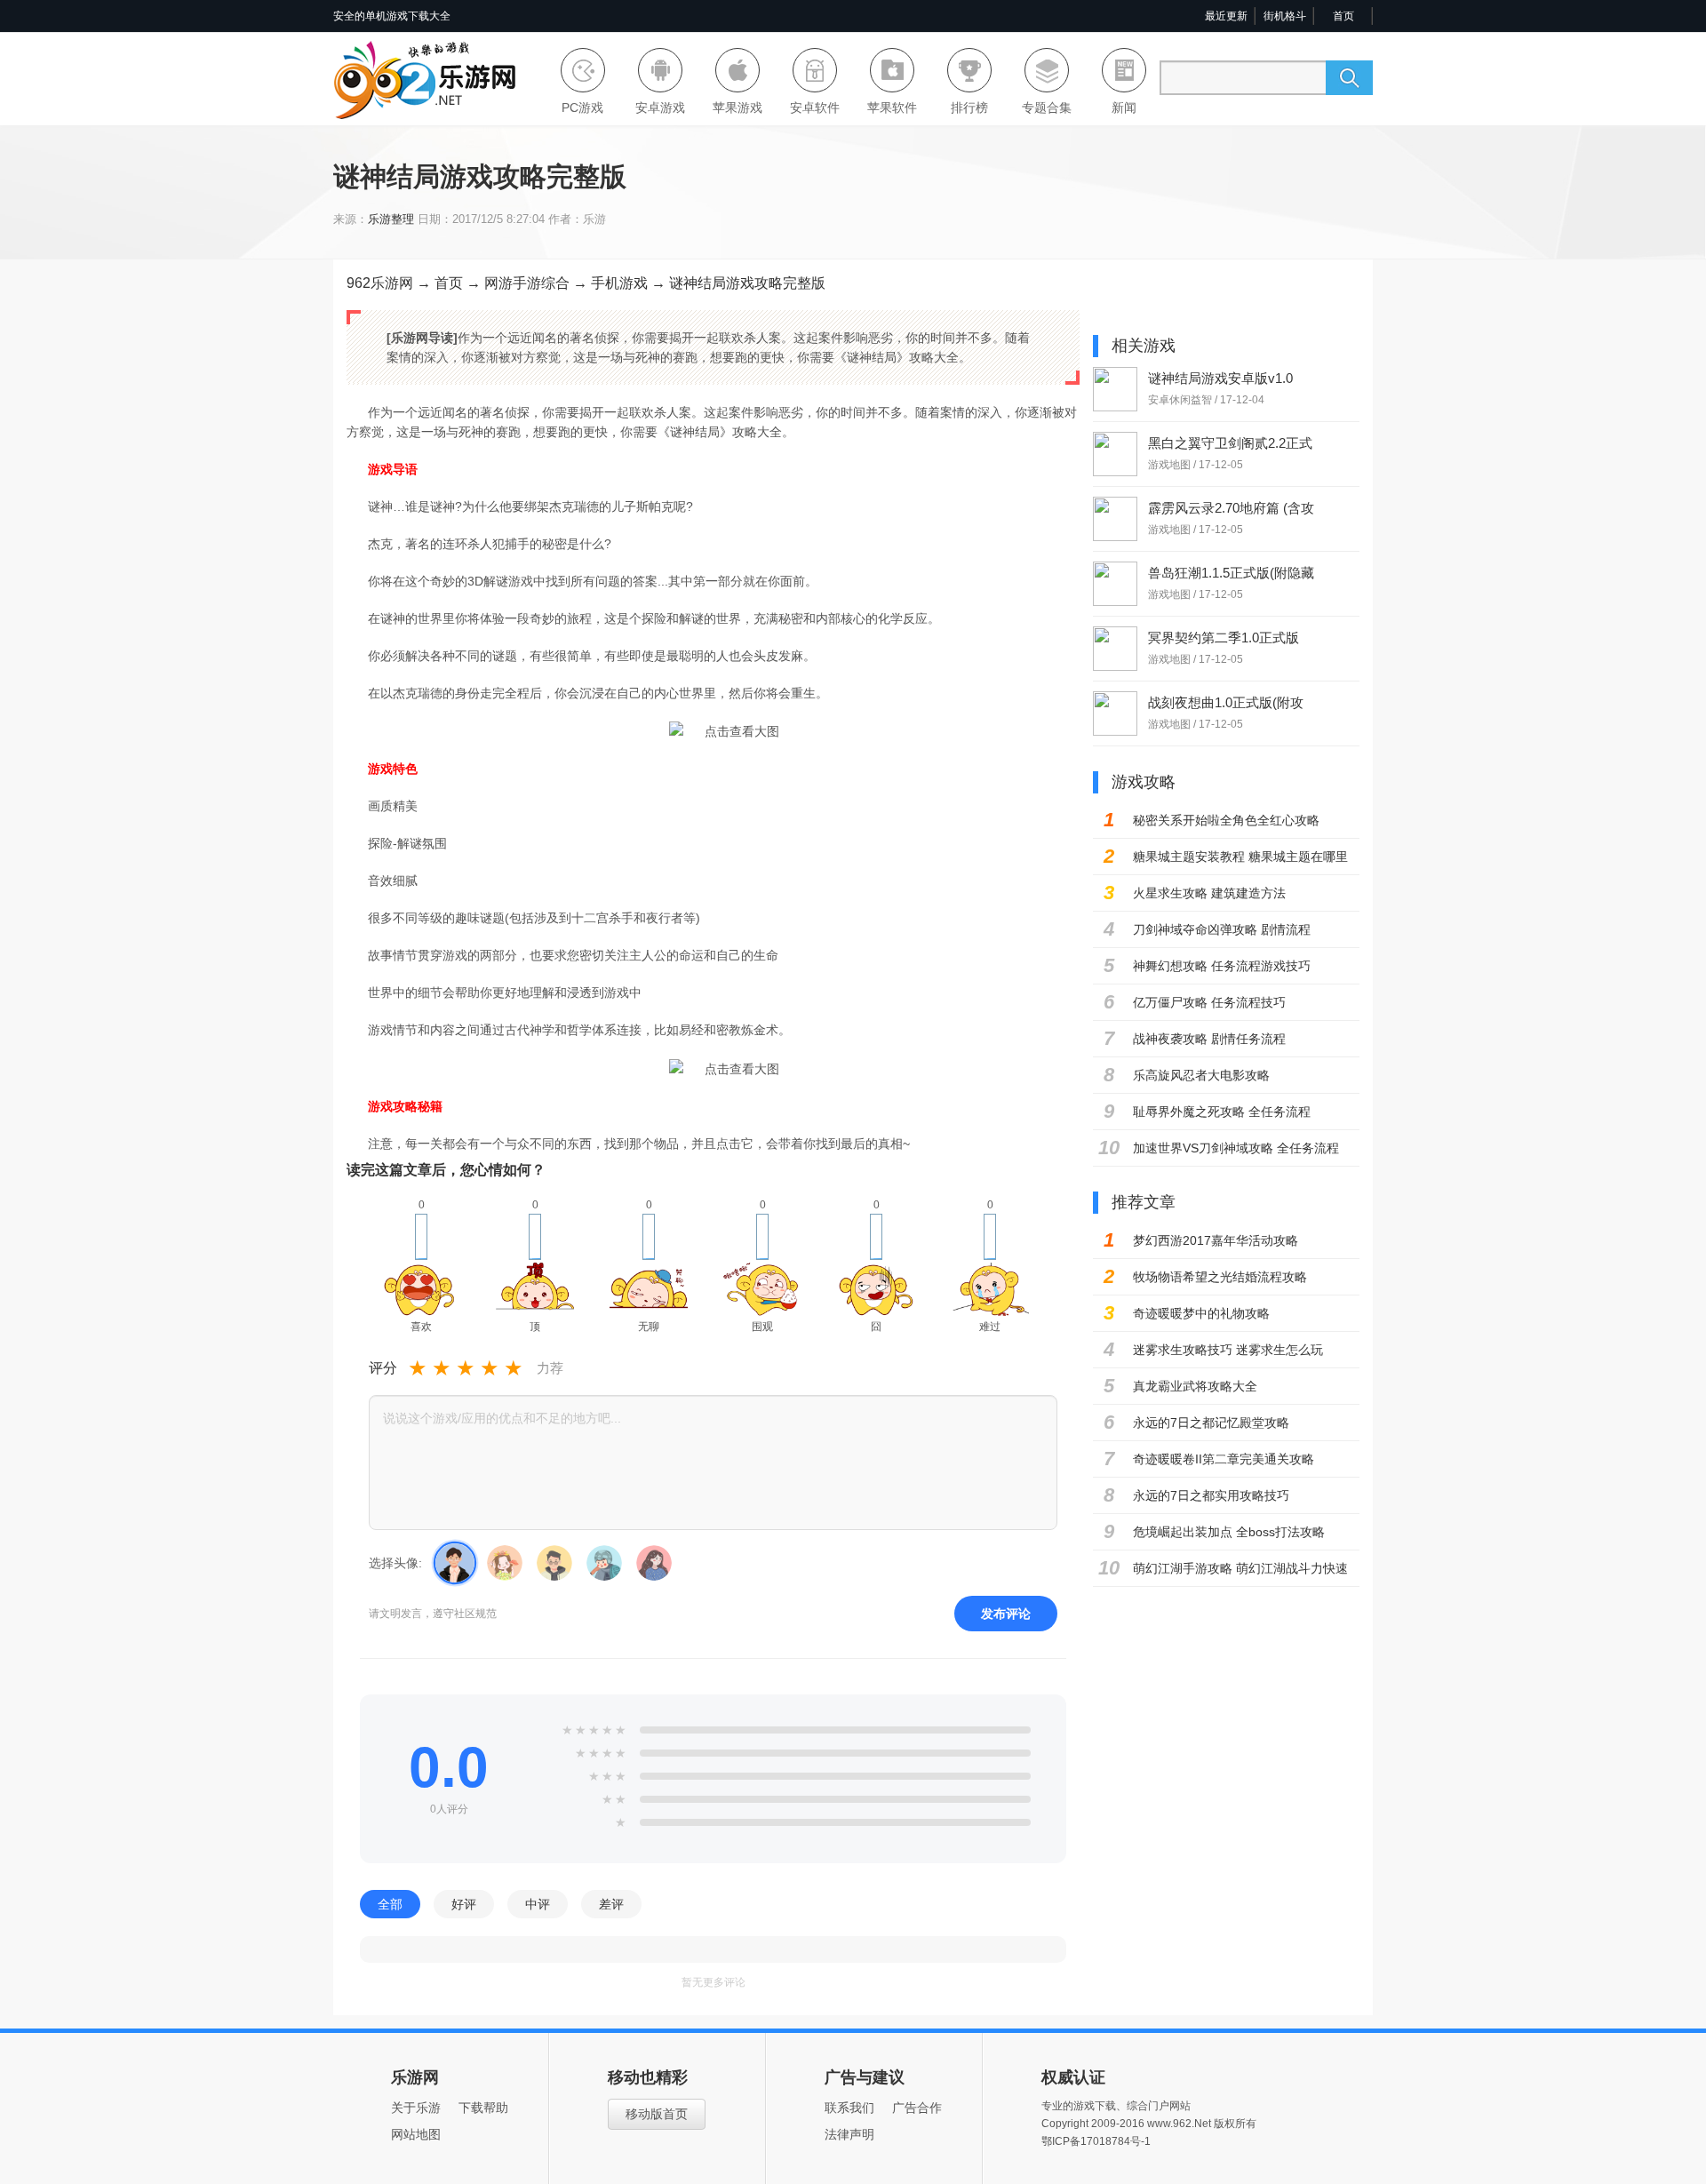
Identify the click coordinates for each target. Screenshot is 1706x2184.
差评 (611, 1904)
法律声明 (849, 2134)
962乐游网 (380, 283)
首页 (1343, 16)
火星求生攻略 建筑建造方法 (1209, 893)
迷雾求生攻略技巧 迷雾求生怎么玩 (1228, 1350)
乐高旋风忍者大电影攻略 (1201, 1075)
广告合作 (917, 2108)
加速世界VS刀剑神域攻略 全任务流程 (1236, 1148)
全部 (390, 1904)
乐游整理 (391, 219)
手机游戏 (619, 283)
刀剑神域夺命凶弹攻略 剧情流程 (1222, 929)
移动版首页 (657, 2114)
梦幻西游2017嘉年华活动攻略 (1216, 1240)
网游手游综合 (527, 283)
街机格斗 (1285, 16)
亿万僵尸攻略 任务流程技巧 (1209, 1002)
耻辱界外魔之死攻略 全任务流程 (1222, 1112)
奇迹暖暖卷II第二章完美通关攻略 (1224, 1459)
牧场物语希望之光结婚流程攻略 (1220, 1277)
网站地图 (416, 2134)
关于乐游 (416, 2108)
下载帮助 (483, 2108)
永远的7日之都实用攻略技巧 (1211, 1495)
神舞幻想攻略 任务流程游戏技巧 (1222, 966)
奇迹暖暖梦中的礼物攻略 (1201, 1313)
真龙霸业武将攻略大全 (1195, 1386)
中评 (538, 1904)
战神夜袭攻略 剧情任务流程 (1209, 1039)
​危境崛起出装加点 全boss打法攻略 (1229, 1532)
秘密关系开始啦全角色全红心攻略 (1226, 820)
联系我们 (849, 2108)
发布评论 (1006, 1614)
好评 (464, 1904)
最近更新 (1226, 16)
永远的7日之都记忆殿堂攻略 (1211, 1423)
